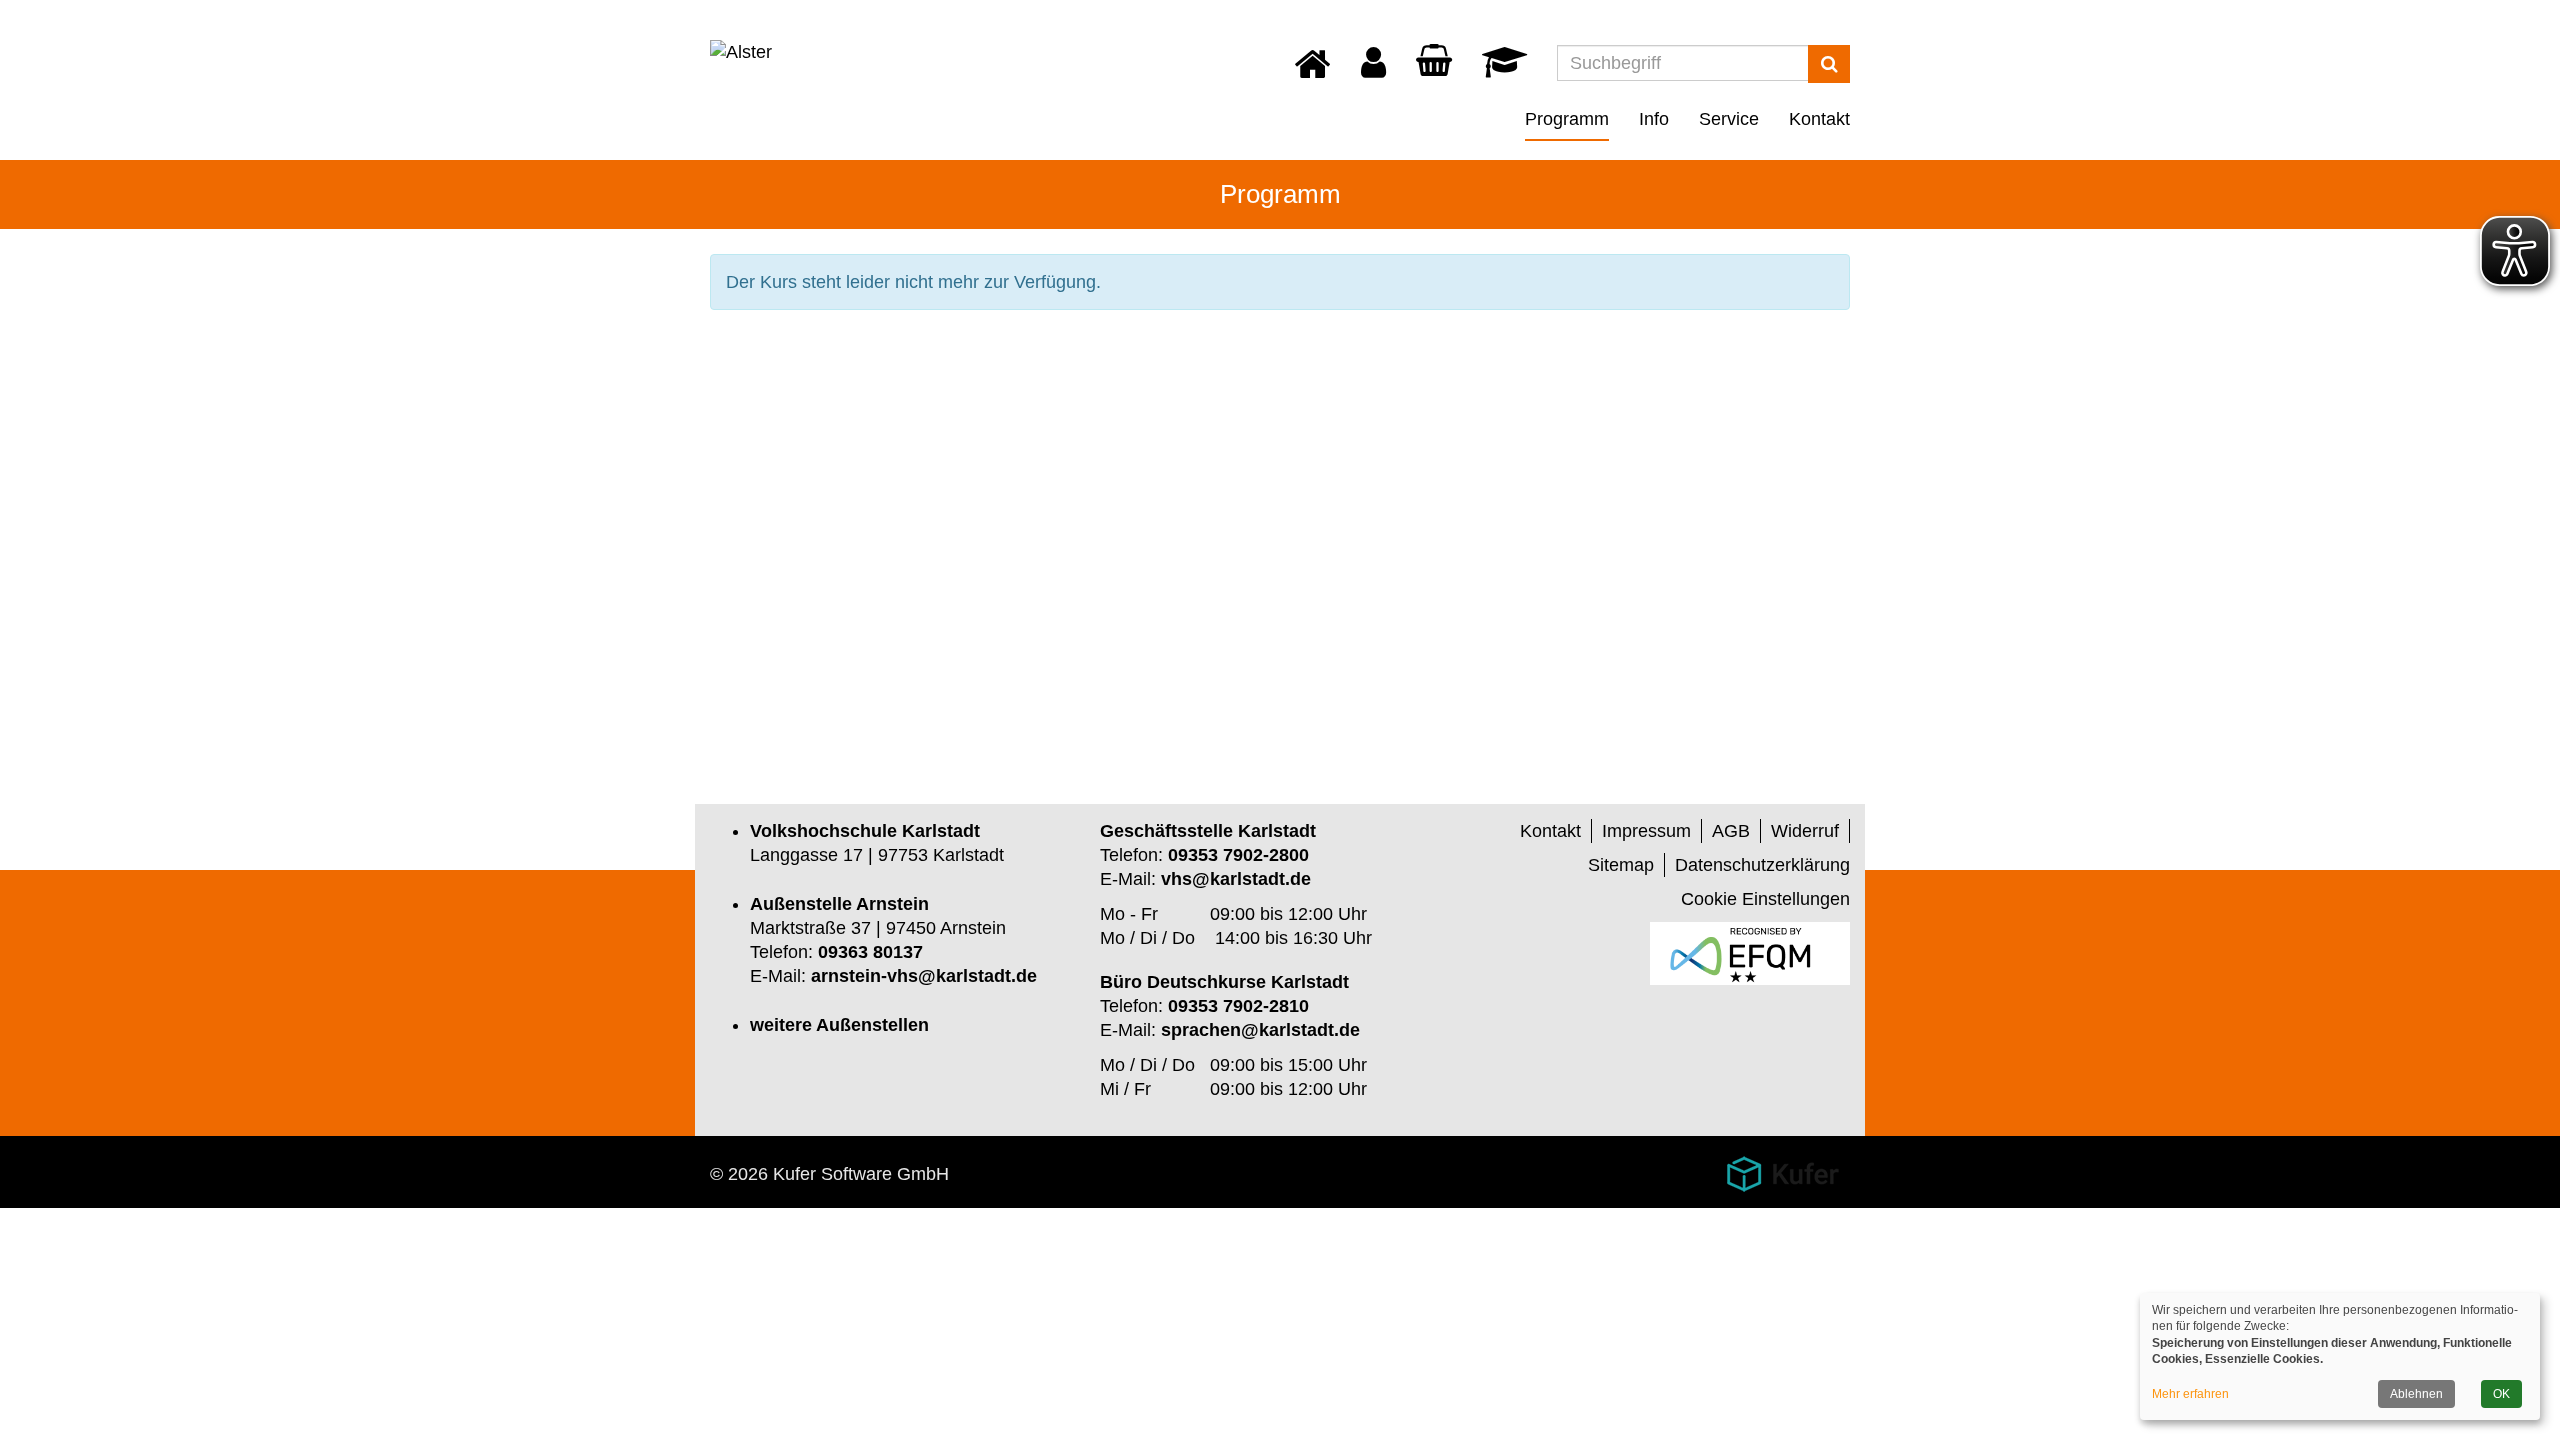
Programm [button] (1567, 119)
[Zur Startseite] (741, 52)
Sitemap (1621, 865)
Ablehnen (2416, 1394)
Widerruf (1805, 831)
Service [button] (1729, 119)
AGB (1731, 831)
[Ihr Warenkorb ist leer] (1434, 65)
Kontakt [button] (1819, 119)
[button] (1373, 69)
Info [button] (1654, 119)
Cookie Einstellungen (1765, 899)
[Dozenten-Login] (1504, 69)
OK (2501, 1394)
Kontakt (1550, 831)
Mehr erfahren (2190, 1394)
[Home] (1313, 72)
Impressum (1646, 831)
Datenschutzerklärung (1762, 865)
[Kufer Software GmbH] (1782, 1167)
